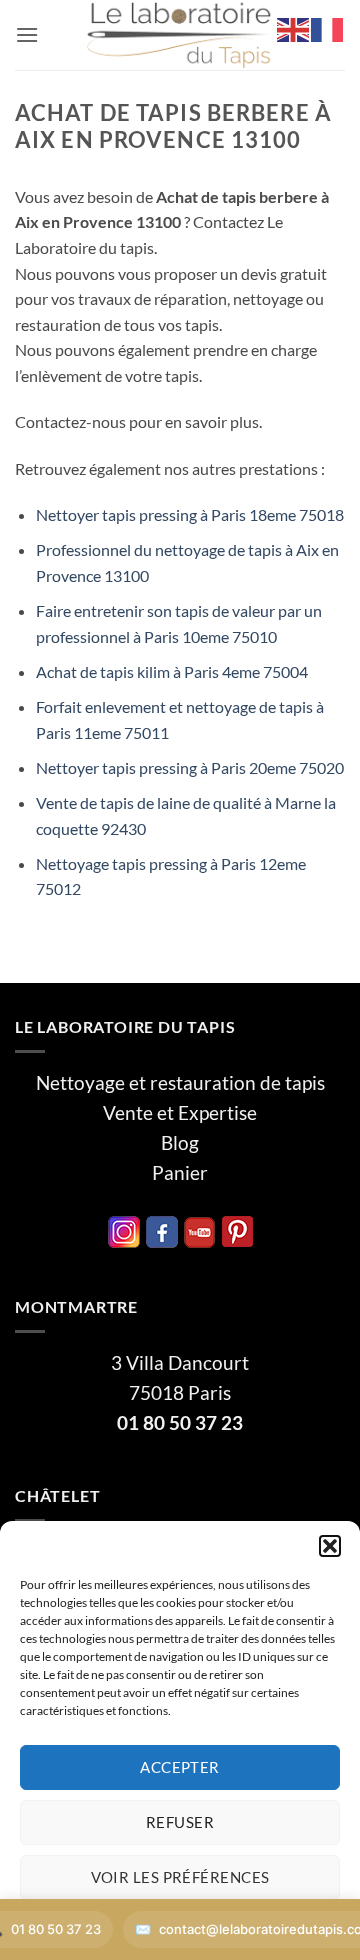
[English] (294, 27)
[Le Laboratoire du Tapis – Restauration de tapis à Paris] (180, 35)
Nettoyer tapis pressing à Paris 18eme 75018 (190, 514)
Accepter (180, 1767)
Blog (180, 1143)
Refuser (180, 1822)
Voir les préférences (180, 1877)
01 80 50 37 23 (180, 1423)
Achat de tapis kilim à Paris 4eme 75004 (172, 671)
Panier (180, 1173)
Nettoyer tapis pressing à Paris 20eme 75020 (190, 767)
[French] (328, 27)
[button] (330, 1546)
